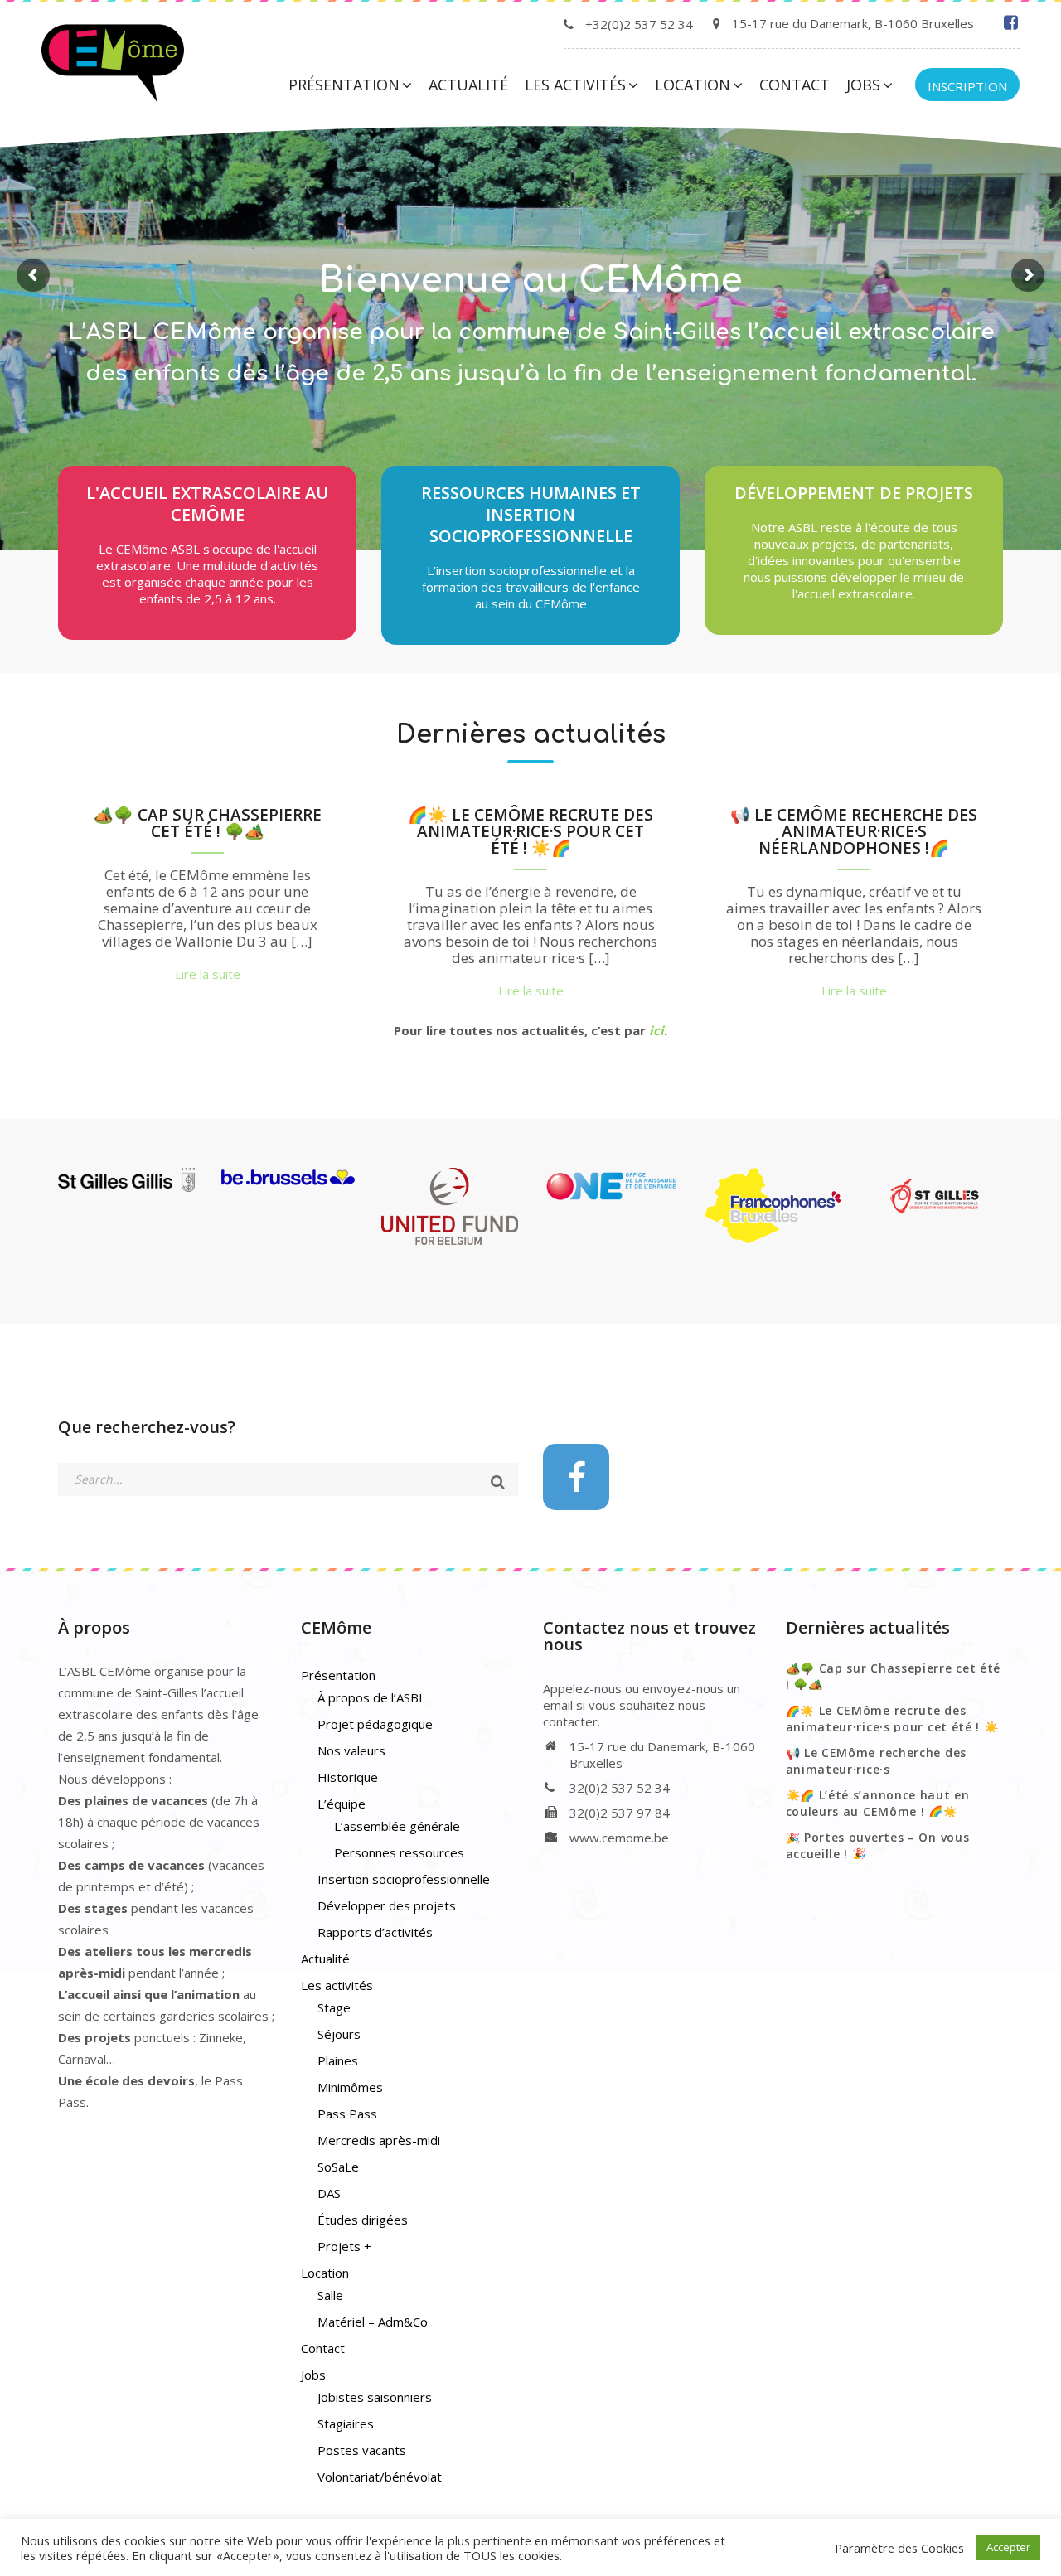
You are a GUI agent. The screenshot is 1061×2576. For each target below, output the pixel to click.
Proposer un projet (854, 619)
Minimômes (350, 2087)
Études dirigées (363, 2220)
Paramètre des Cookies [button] (899, 2548)
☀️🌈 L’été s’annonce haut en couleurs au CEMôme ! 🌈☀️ (878, 1803)
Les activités (575, 85)
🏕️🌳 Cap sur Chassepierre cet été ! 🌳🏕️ (208, 824)
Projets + (344, 2246)
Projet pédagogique (375, 1724)
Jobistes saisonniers (375, 2397)
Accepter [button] (1008, 2547)
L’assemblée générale (397, 1826)
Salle (330, 2295)
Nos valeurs (351, 1750)
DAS (329, 2193)
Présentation (344, 85)
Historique (348, 1777)
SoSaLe (338, 2167)
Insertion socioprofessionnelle (404, 1879)
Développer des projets (387, 1905)
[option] (207, 900)
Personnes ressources (399, 1852)
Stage (334, 2007)
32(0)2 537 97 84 (620, 1813)
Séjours (339, 2034)
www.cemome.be (619, 1838)
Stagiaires (346, 2423)
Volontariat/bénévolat (380, 2477)
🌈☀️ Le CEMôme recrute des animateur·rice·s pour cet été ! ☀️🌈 (530, 833)
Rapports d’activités (375, 1932)
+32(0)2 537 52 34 (639, 24)
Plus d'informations (531, 629)
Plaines (338, 2060)
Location (693, 85)
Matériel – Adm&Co (373, 2322)
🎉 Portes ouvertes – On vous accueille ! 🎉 (878, 1845)
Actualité (468, 85)
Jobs (863, 85)
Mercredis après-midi (379, 2140)
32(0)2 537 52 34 (620, 1788)
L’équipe (342, 1804)
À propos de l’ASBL (371, 1697)
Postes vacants (362, 2450)
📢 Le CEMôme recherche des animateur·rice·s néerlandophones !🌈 (854, 833)
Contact (795, 85)
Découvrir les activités (208, 624)
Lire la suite (530, 402)
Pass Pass (347, 2114)
